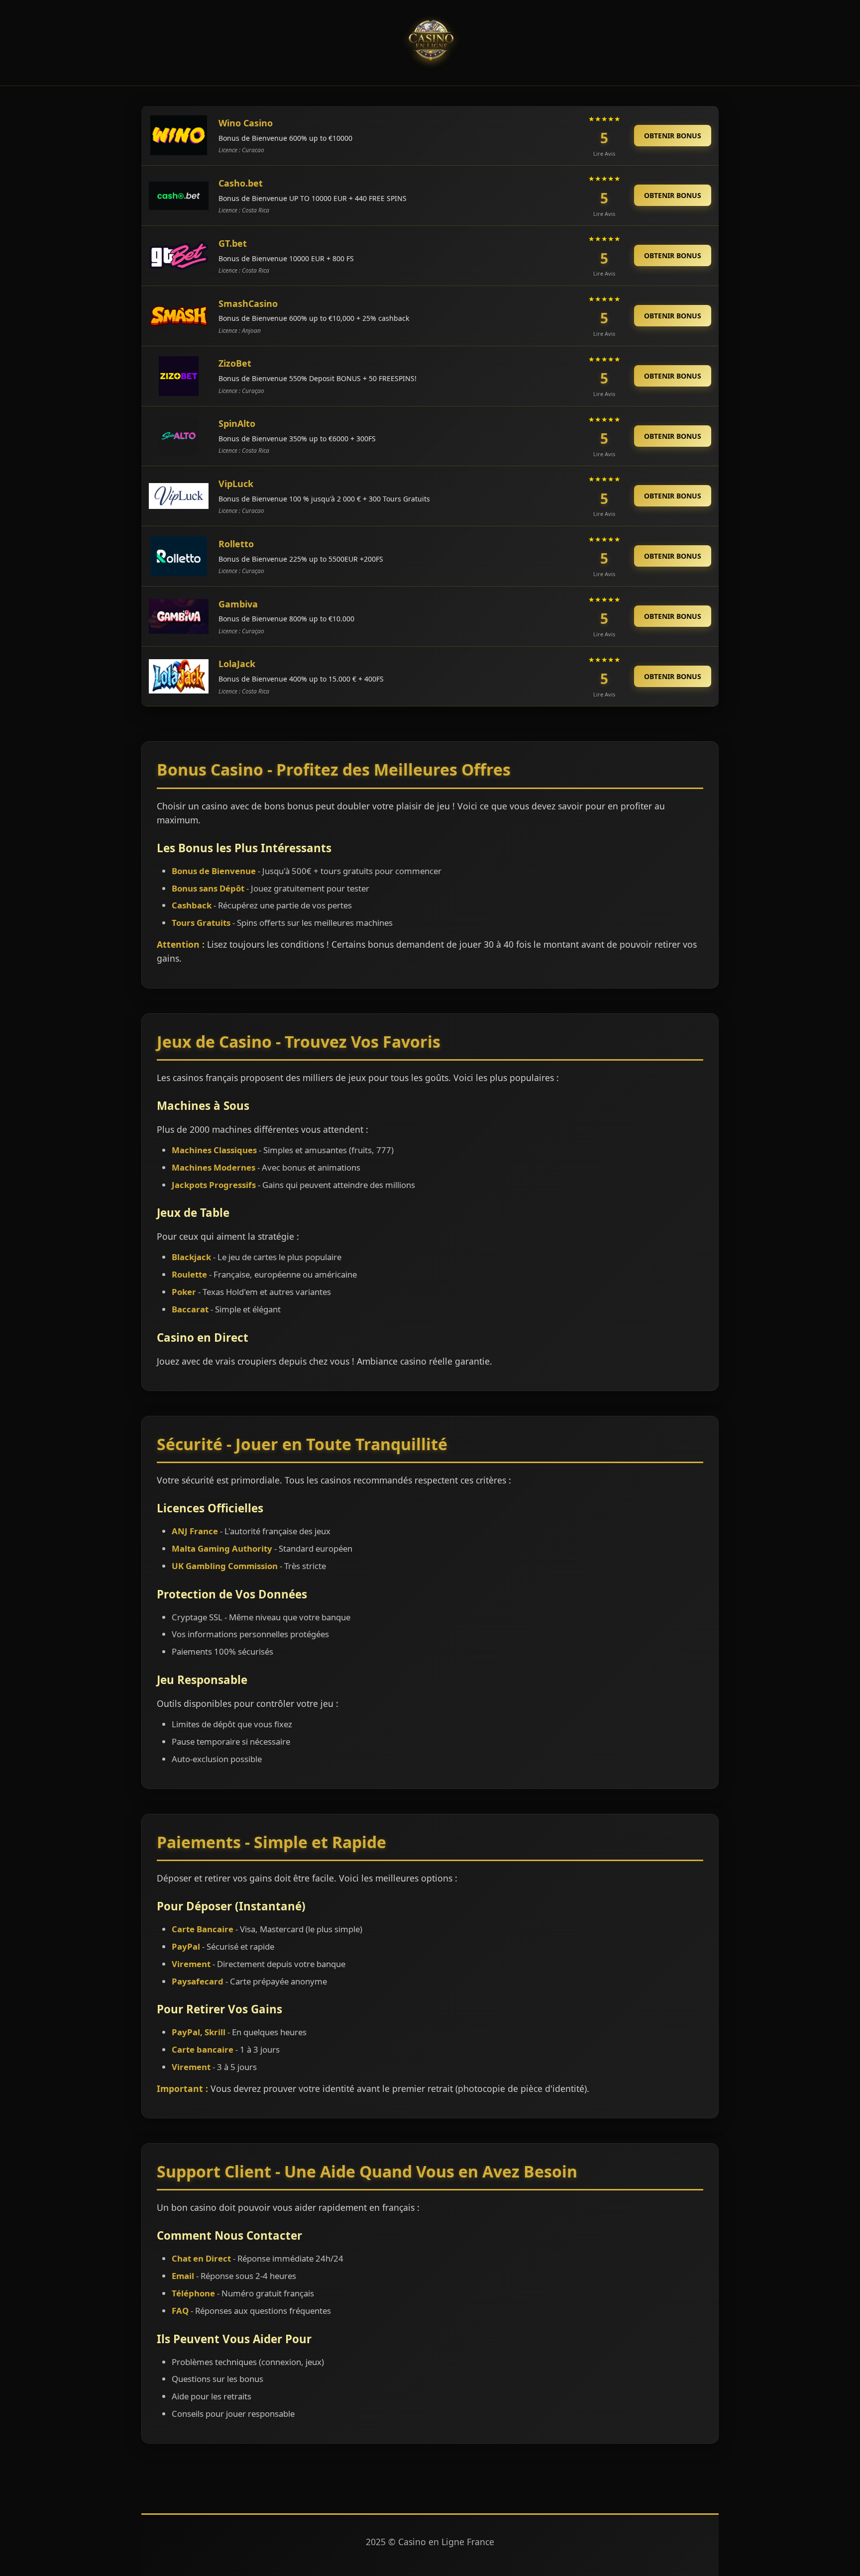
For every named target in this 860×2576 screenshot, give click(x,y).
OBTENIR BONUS (673, 136)
